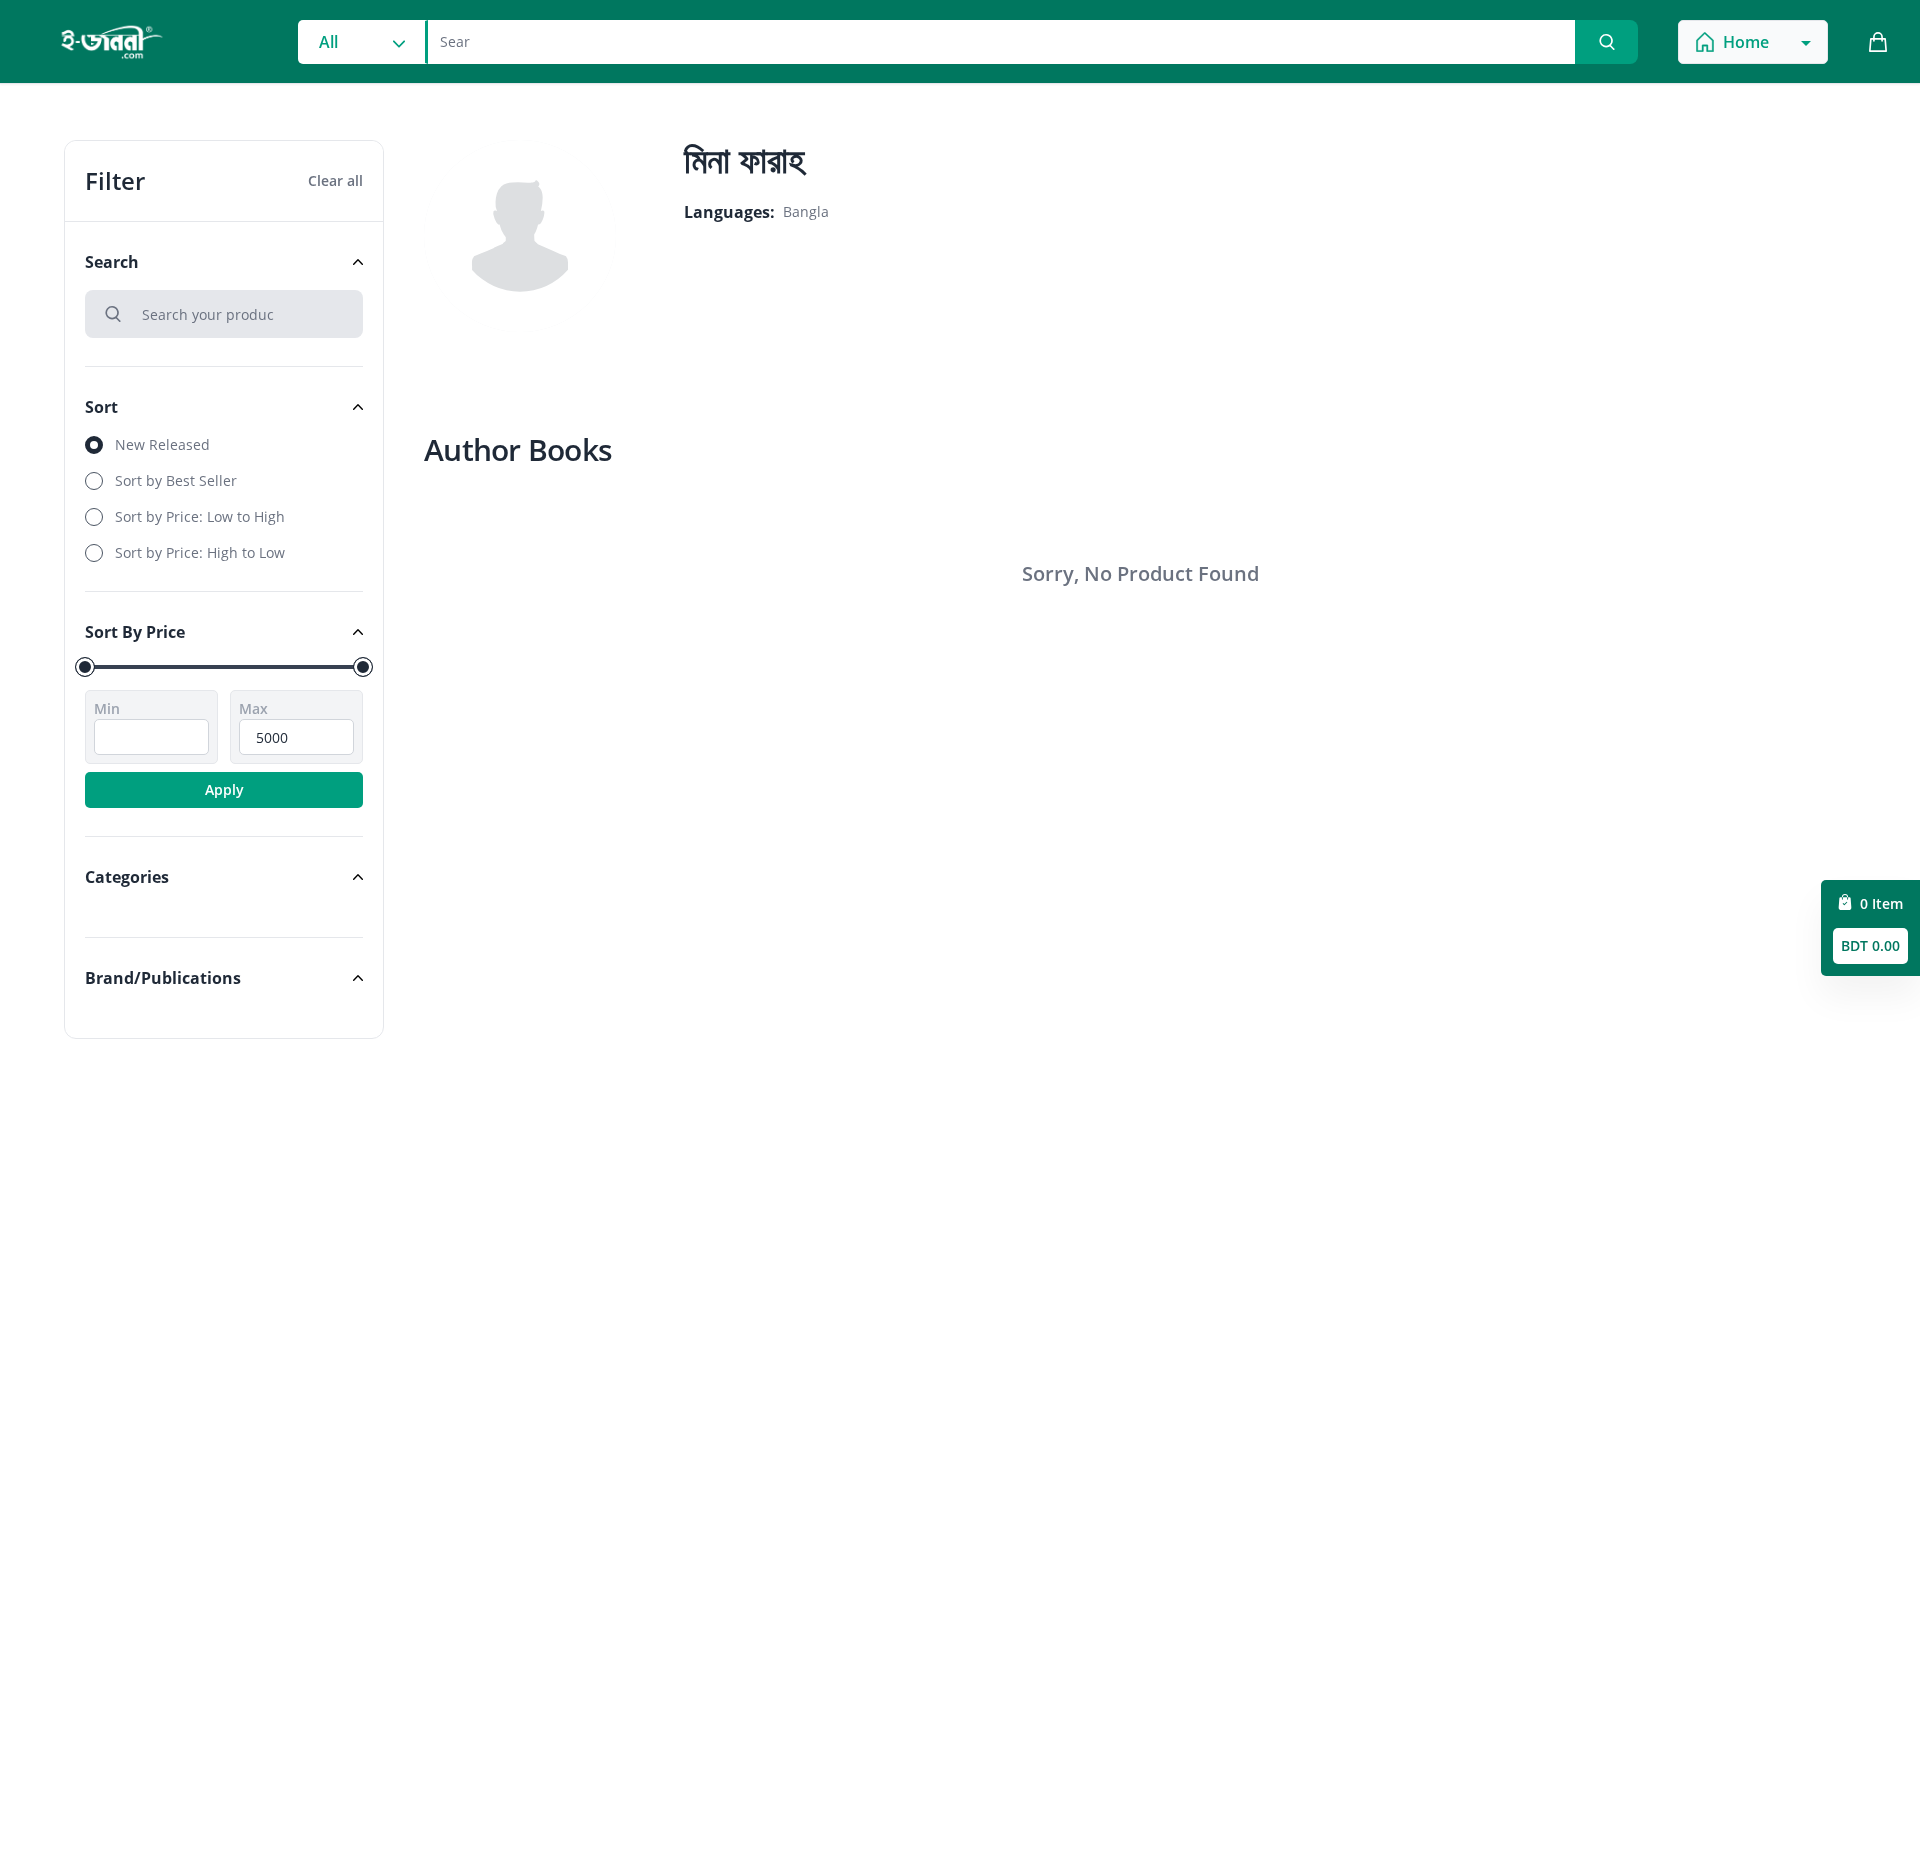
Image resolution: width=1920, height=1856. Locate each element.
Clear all (335, 180)
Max (253, 708)
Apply (224, 789)
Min (107, 708)
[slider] (85, 667)
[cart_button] (1878, 42)
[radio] (224, 445)
